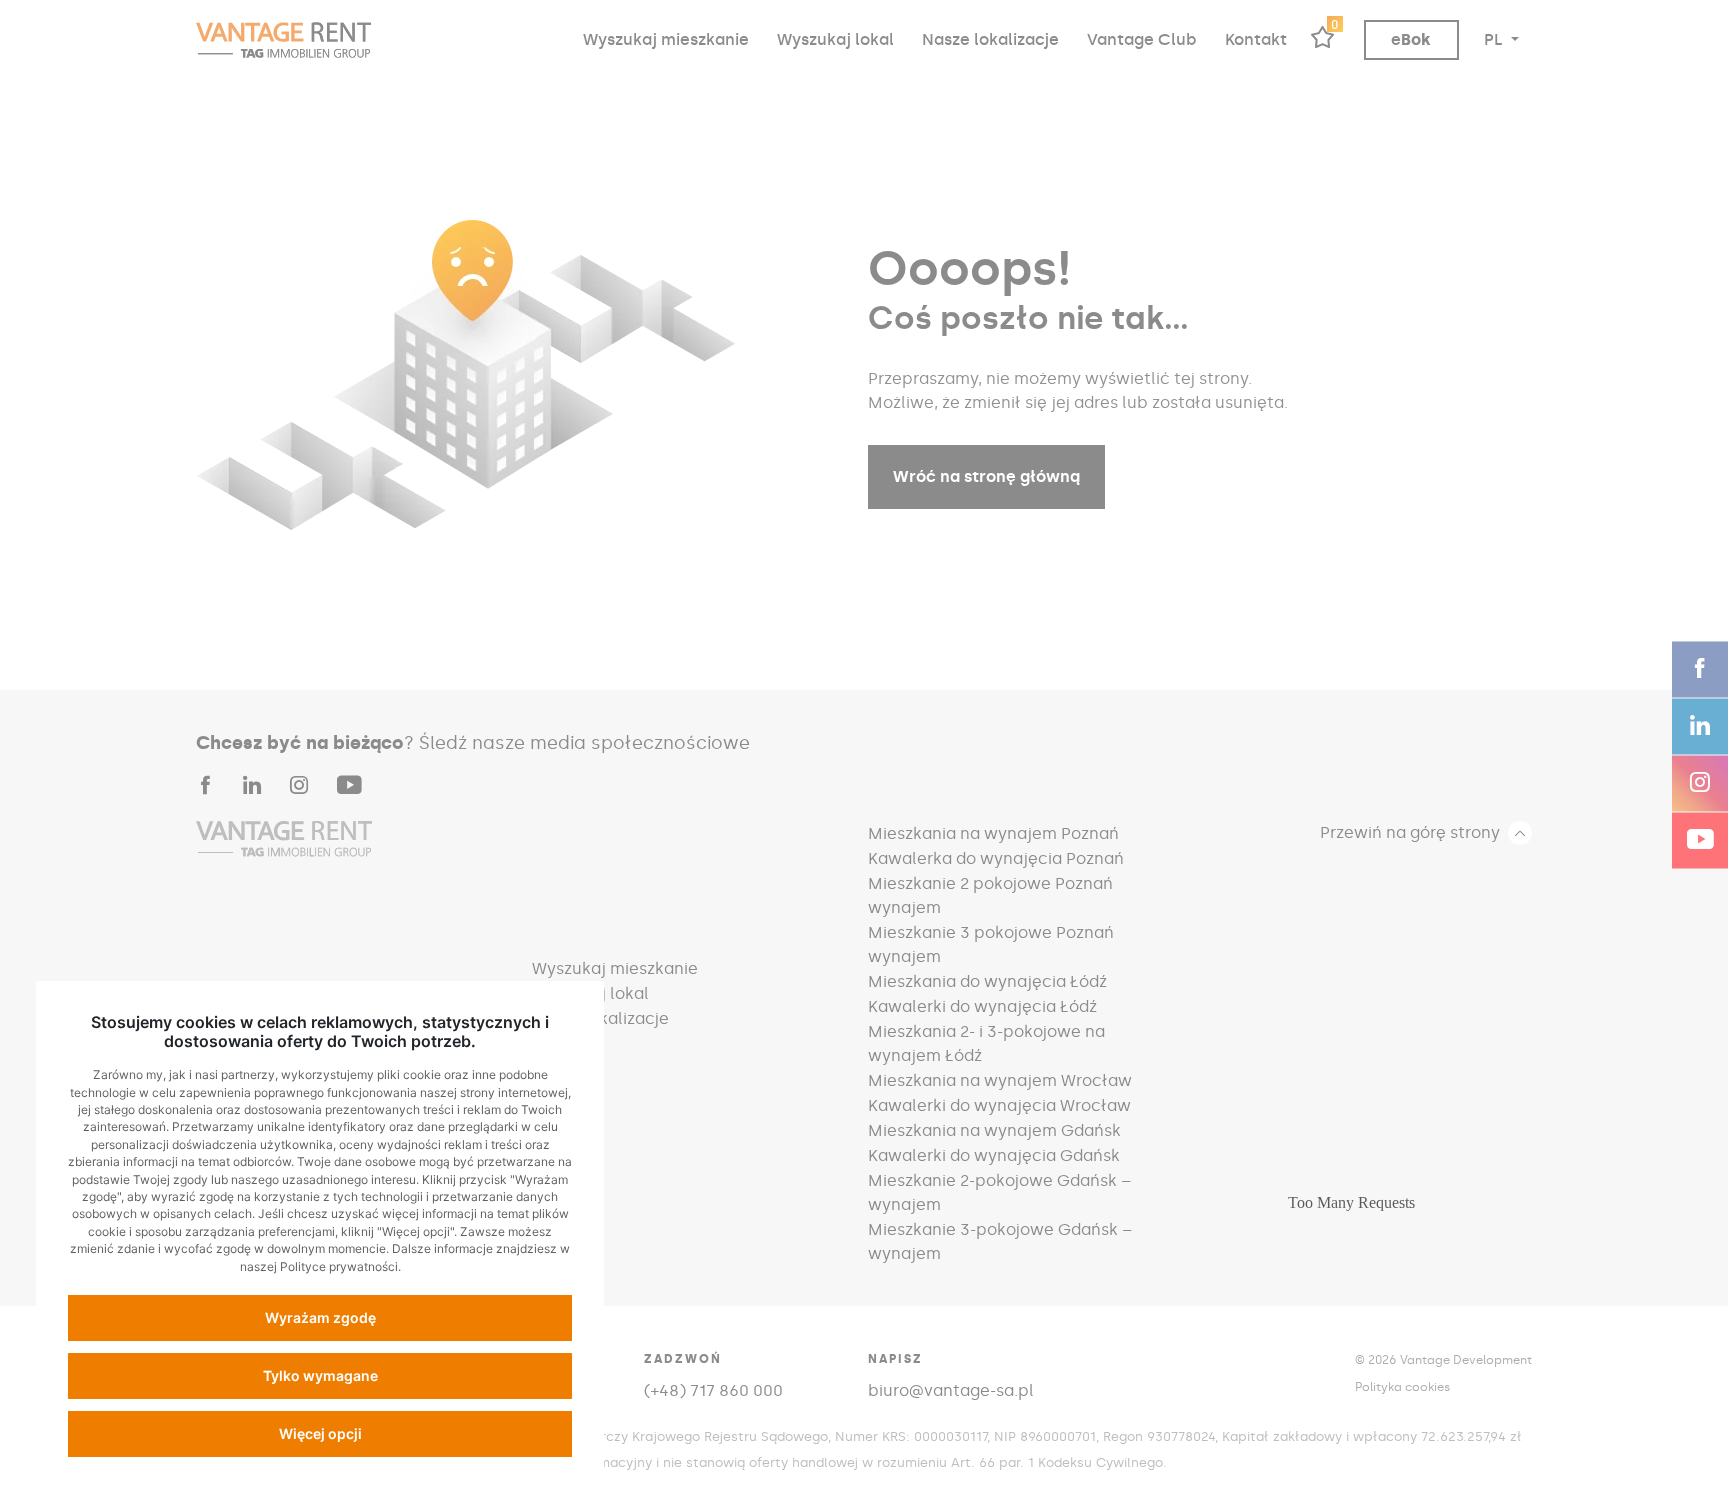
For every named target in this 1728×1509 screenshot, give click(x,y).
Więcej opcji (320, 1433)
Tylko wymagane (320, 1375)
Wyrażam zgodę (320, 1317)
